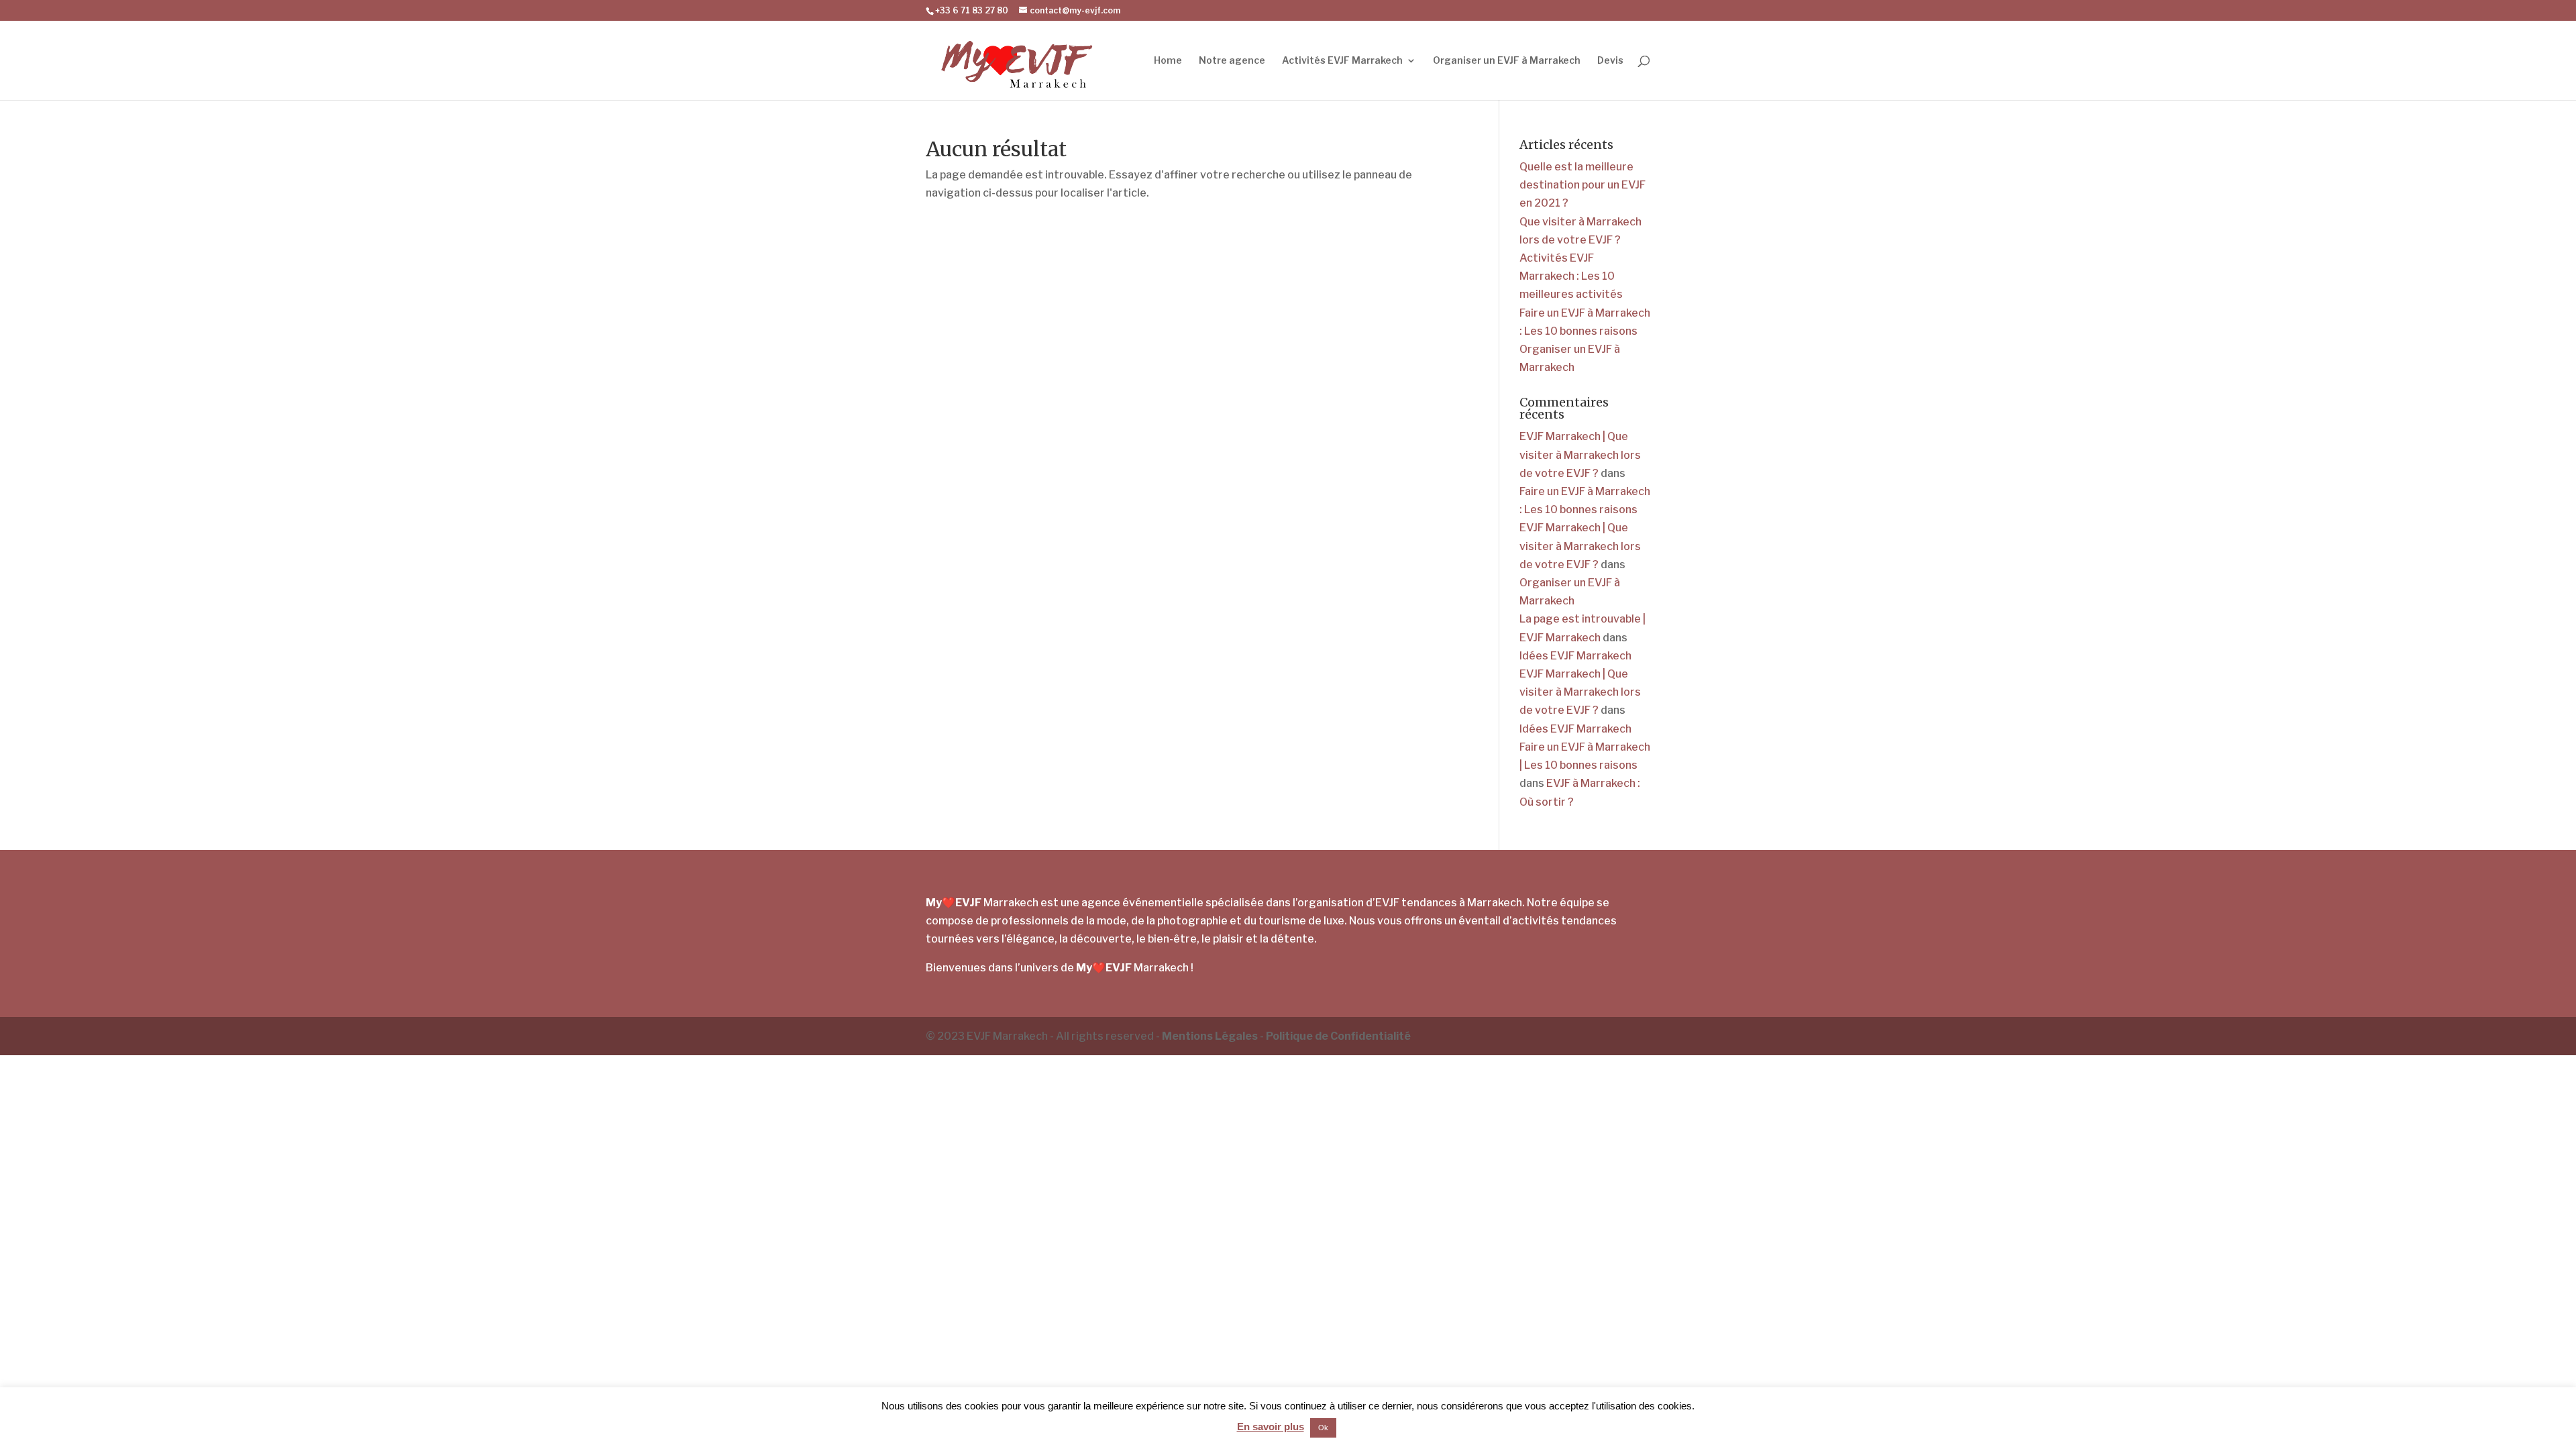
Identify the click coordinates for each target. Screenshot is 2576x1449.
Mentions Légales (1210, 1036)
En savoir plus (1271, 1427)
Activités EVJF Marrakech (1342, 61)
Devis (1610, 61)
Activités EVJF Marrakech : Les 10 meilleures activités (1571, 276)
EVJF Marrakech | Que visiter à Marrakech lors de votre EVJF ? (1580, 454)
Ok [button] (1323, 1428)
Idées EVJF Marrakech (1575, 656)
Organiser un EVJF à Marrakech (1507, 61)
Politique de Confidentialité (1338, 1036)
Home (1168, 61)
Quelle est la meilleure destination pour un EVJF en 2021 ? (1582, 185)
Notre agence (1232, 61)
